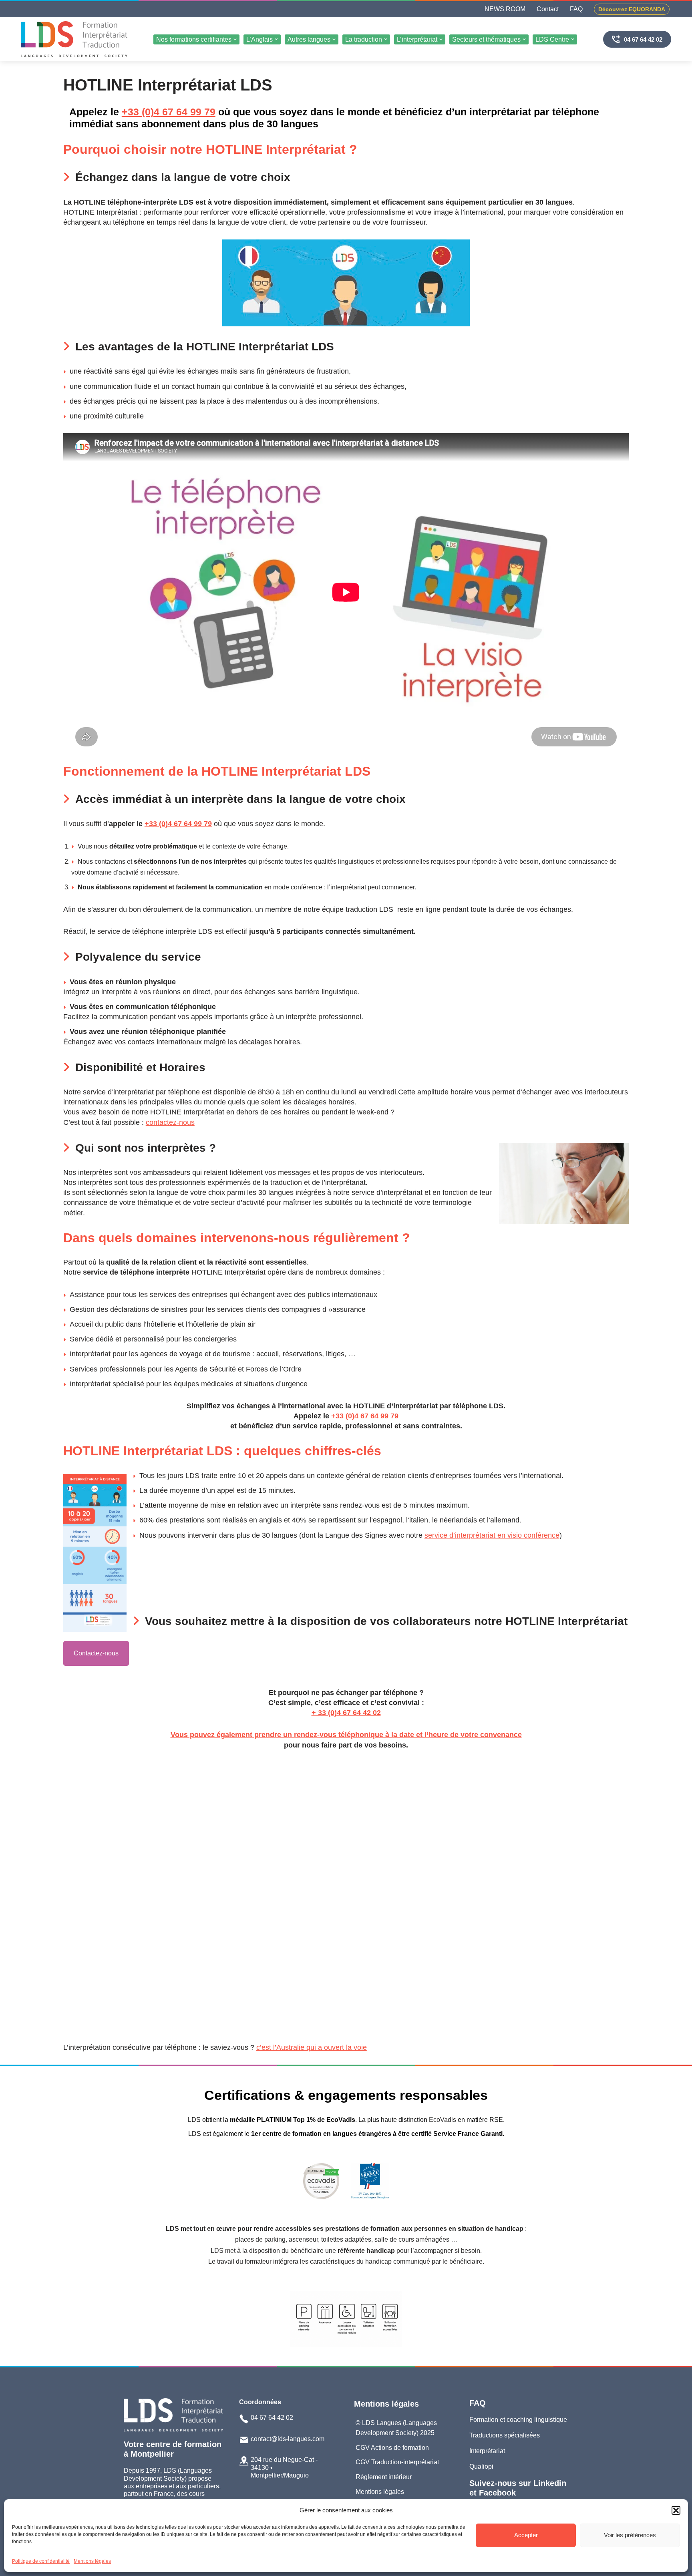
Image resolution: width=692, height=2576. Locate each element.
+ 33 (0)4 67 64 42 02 (346, 1713)
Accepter (526, 2535)
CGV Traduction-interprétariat (397, 2462)
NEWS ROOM (505, 9)
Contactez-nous (96, 1653)
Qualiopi (481, 2466)
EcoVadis (443, 2120)
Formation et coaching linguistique (518, 2420)
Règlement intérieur (384, 2477)
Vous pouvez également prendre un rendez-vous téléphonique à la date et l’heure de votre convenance (346, 1735)
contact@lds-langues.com (288, 2439)
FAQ (576, 9)
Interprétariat (487, 2451)
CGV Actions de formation (392, 2448)
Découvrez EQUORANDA (632, 9)
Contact (548, 9)
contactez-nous (170, 1122)
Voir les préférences (630, 2535)
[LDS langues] (74, 39)
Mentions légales (92, 2561)
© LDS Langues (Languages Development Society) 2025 (396, 2428)
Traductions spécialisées (505, 2435)
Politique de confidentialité (41, 2561)
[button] (676, 2510)
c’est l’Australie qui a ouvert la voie (312, 2047)
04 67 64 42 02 (643, 39)
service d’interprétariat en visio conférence (492, 1535)
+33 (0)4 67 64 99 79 (169, 112)
